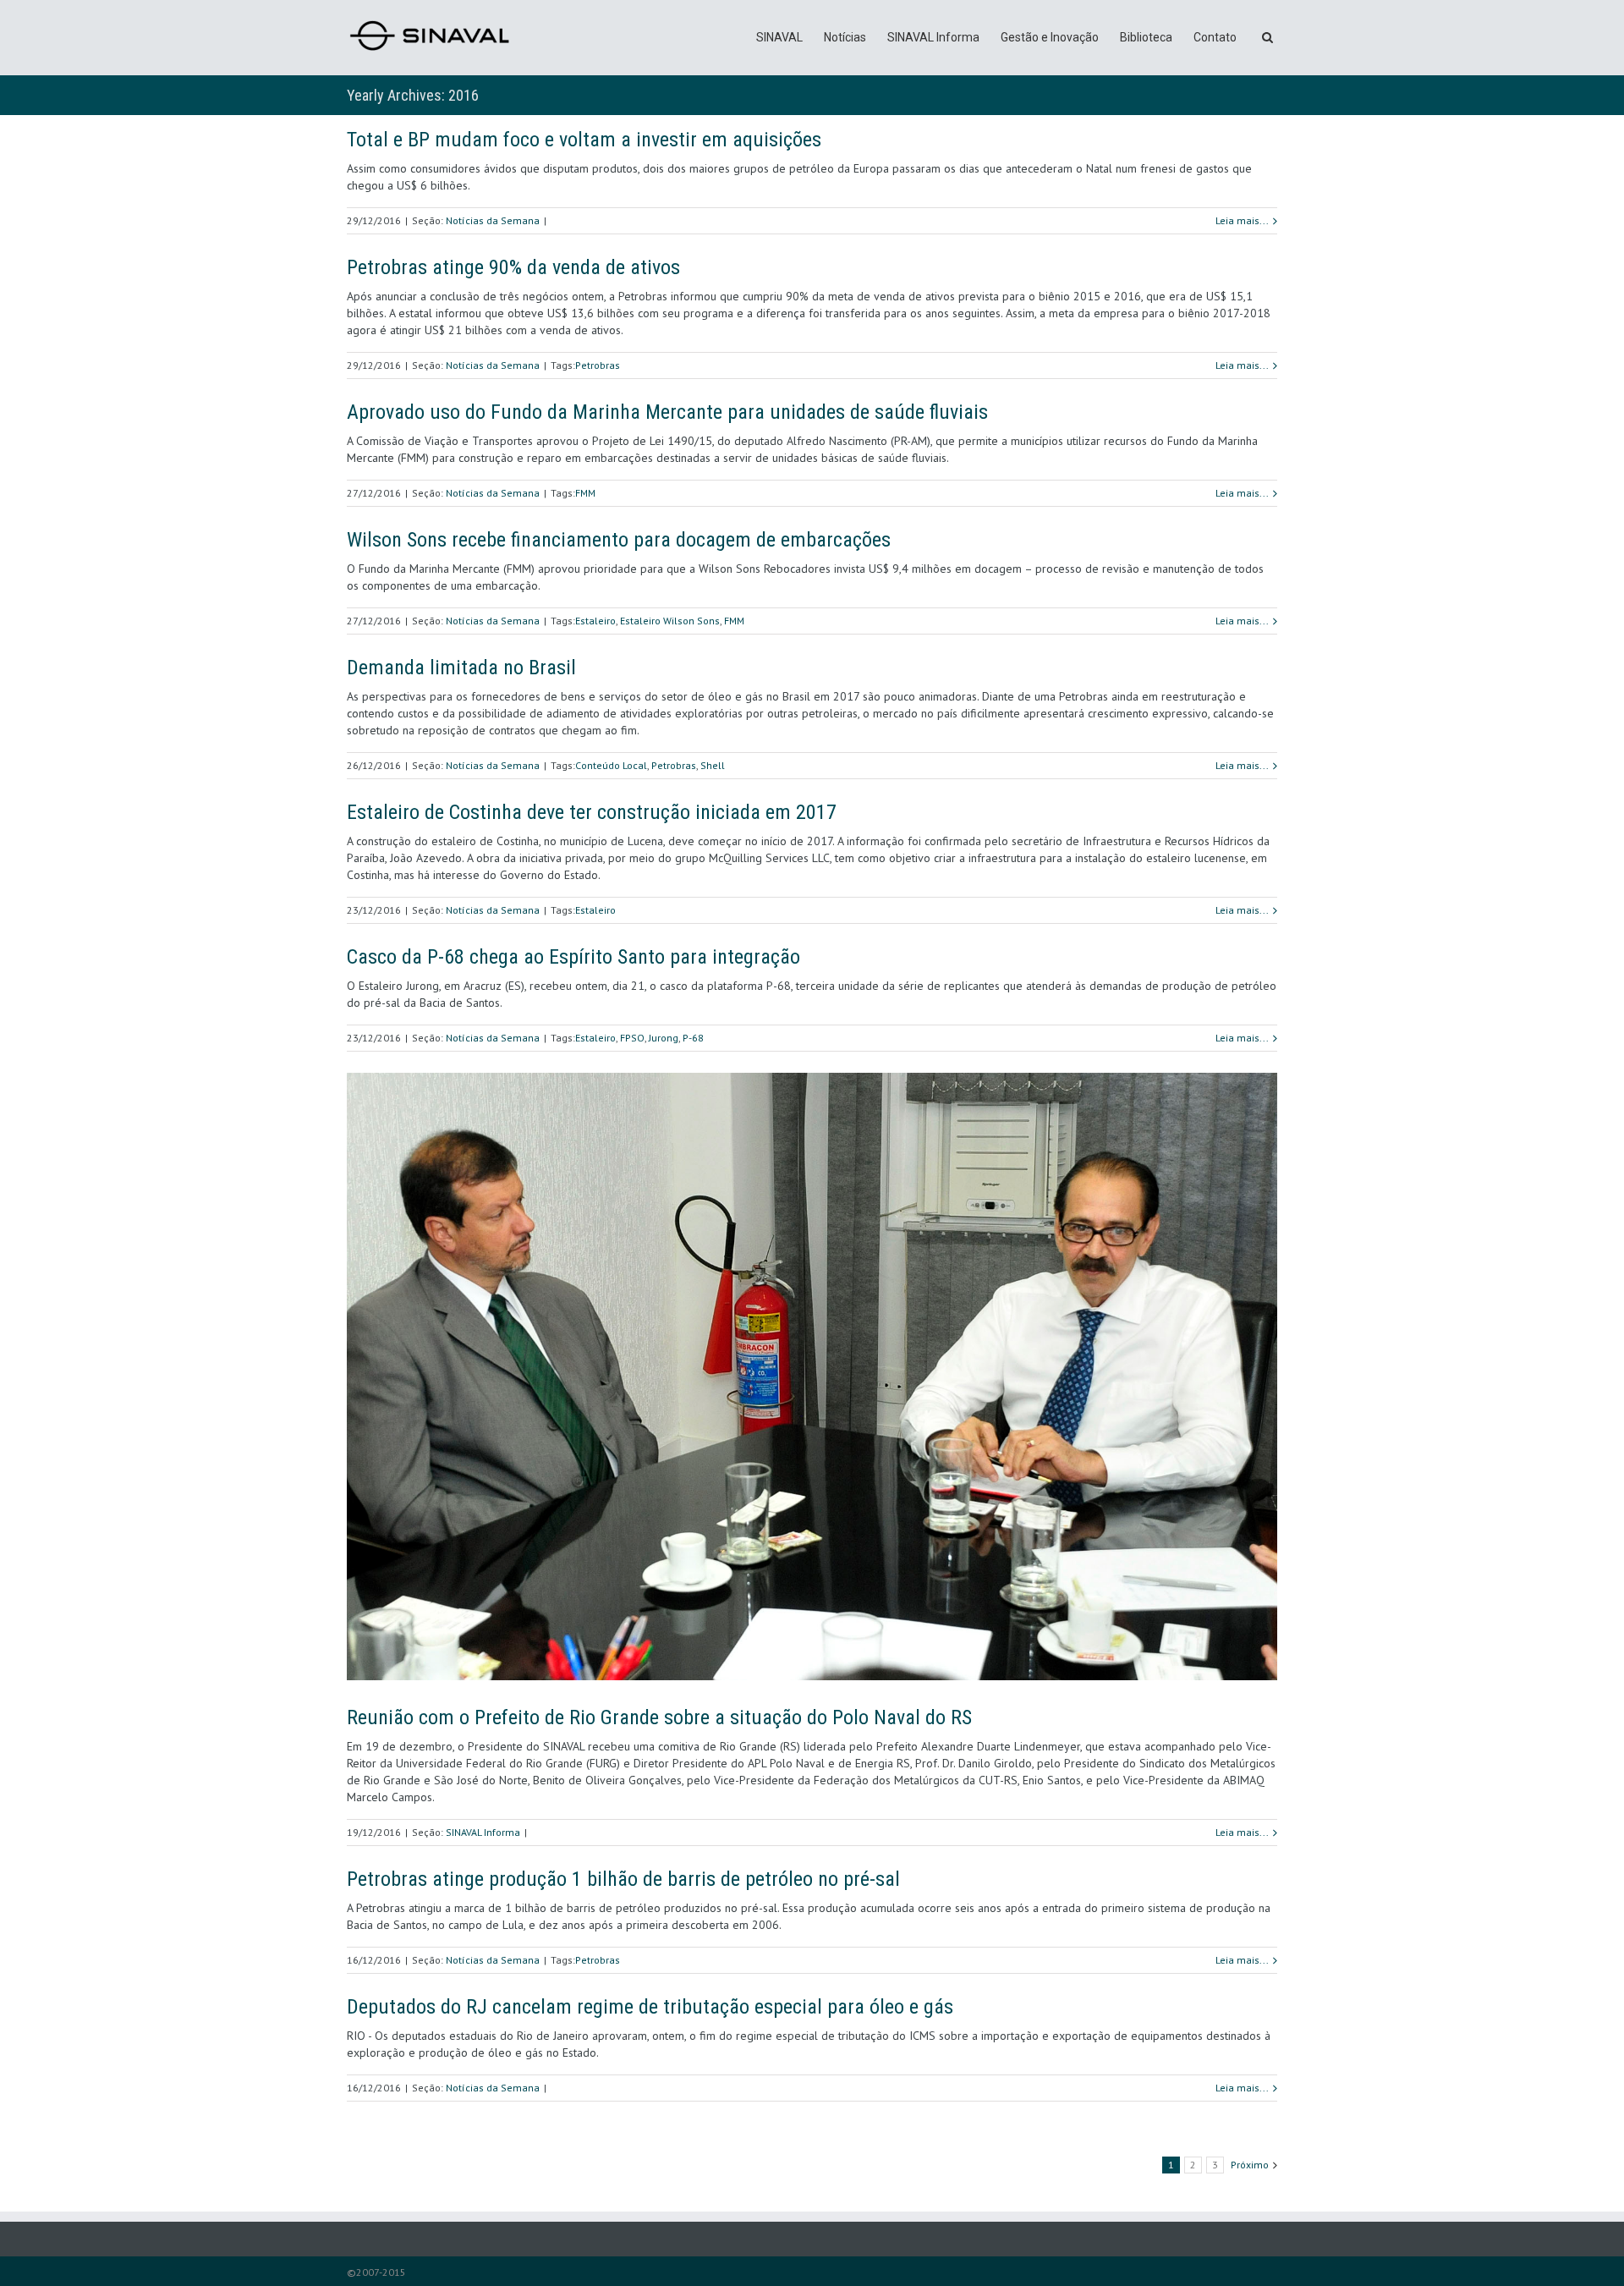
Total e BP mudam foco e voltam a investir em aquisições (584, 140)
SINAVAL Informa (933, 37)
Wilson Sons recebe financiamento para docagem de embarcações (619, 540)
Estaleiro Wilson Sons (670, 621)
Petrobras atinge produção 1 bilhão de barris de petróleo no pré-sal (623, 1879)
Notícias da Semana (493, 220)
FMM (585, 493)
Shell (713, 765)
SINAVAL (779, 37)
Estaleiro (595, 621)
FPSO (632, 1038)
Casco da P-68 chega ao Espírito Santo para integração (573, 957)
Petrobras (598, 365)
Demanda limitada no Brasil (461, 668)
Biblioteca (1146, 37)
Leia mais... (1242, 220)
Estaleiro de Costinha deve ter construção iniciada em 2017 (592, 812)
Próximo (1250, 2165)
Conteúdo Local (611, 765)
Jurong (664, 1038)
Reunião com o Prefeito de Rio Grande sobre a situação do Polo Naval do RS (659, 1717)
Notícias (845, 37)
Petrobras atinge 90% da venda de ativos (513, 267)
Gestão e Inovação (1050, 37)
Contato (1215, 37)
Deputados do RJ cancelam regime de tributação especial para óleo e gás (650, 2007)
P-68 (693, 1038)
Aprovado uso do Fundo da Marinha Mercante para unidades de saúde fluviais (667, 412)
